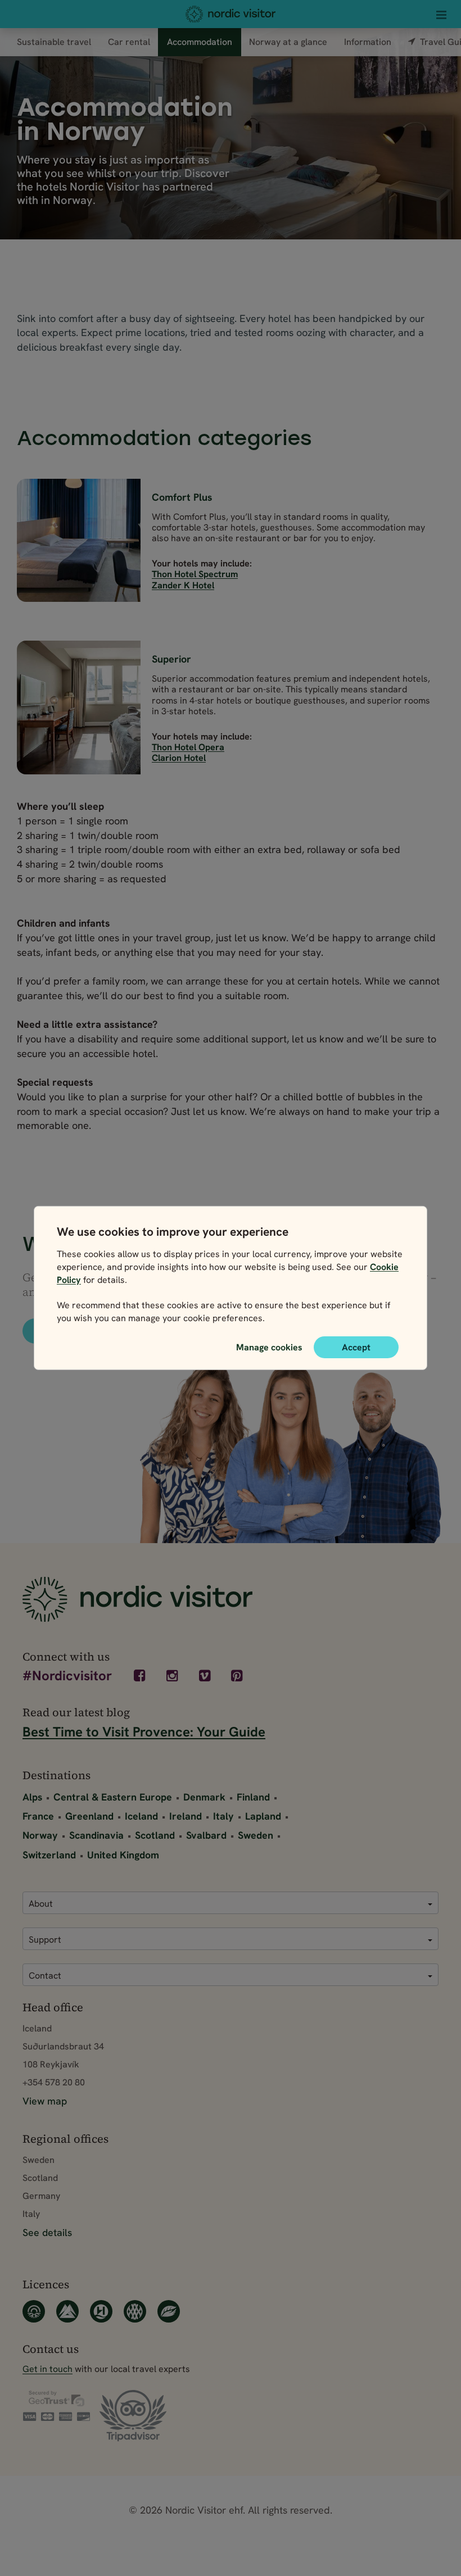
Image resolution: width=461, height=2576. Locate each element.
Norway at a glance (288, 42)
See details (47, 2232)
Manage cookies (269, 1347)
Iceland (141, 1816)
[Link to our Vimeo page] (205, 1676)
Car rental (129, 42)
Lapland (263, 1816)
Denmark (204, 1797)
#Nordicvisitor (67, 1677)
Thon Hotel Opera (188, 747)
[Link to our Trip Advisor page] (133, 2416)
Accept (356, 1347)
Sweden (256, 1835)
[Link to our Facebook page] (141, 1676)
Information (368, 42)
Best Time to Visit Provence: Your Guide (144, 1732)
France (38, 1816)
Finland (253, 1797)
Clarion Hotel (179, 758)
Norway (40, 1835)
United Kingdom (123, 1855)
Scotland (155, 1835)
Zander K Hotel (183, 585)
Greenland (89, 1816)
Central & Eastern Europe (113, 1797)
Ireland (186, 1816)
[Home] (231, 14)
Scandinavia (96, 1835)
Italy (223, 1816)
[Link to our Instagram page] (173, 1676)
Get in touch (48, 2369)
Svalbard (206, 1835)
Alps (32, 1797)
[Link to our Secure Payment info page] (56, 2406)
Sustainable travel (54, 42)
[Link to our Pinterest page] (238, 1676)
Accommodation (200, 42)
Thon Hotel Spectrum (195, 574)
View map (45, 2101)
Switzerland (49, 1855)
